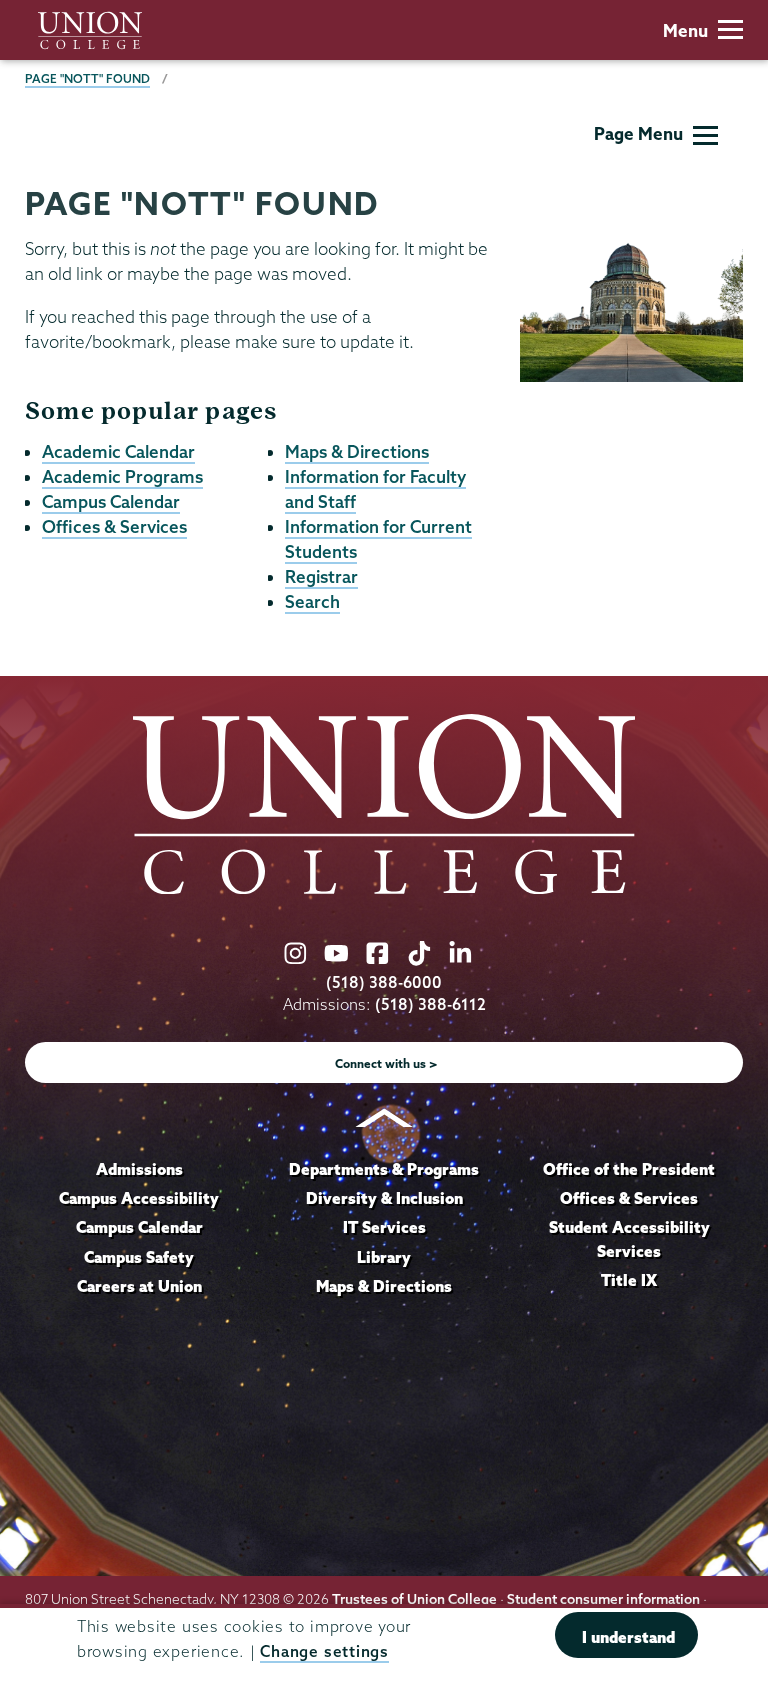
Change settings (324, 1651)
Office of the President (629, 1169)
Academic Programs (122, 476)
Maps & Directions (357, 451)
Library (384, 1257)
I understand (628, 1637)
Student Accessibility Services (629, 1239)
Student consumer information (603, 1599)
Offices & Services (114, 526)
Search (312, 601)
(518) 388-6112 (430, 1004)
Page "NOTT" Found (87, 78)
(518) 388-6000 (384, 982)
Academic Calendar (118, 451)
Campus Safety (139, 1257)
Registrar (321, 576)
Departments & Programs (384, 1169)
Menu (685, 30)
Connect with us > (386, 1063)
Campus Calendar (111, 501)
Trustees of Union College (414, 1599)
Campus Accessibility (139, 1198)
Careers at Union (139, 1286)
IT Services (384, 1227)
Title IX (629, 1280)
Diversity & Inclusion (384, 1198)
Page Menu (638, 133)
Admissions (139, 1169)
